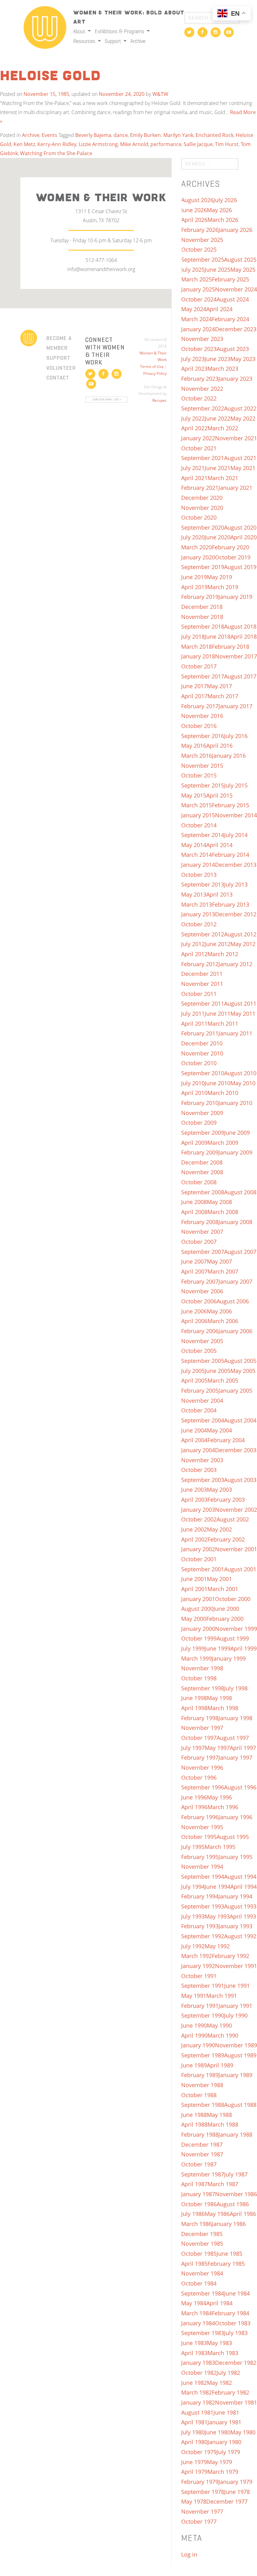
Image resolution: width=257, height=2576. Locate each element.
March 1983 (223, 2353)
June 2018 (218, 636)
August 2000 (197, 1609)
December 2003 (236, 1450)
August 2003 (240, 1480)
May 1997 (217, 1748)
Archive (138, 41)
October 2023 (199, 349)
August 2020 (240, 527)
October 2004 (199, 1410)
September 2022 (203, 408)
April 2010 (194, 1093)
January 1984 (198, 2323)
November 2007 (202, 1232)
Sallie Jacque (198, 144)
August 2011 (240, 1003)
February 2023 (200, 379)
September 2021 (203, 458)
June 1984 (237, 2293)
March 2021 (223, 478)
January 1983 (198, 2363)
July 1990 (236, 2015)
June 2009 (237, 1133)
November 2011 (202, 984)
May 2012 (243, 944)
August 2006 (233, 1301)
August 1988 (240, 2105)
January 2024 (198, 329)
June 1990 (194, 2025)
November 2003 (202, 1460)
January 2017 (235, 706)
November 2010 (202, 1053)
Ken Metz (24, 144)
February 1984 (231, 2313)
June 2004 (194, 1430)
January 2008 (235, 1222)
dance (121, 135)
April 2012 (194, 954)
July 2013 (236, 884)
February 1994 (200, 1896)
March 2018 (197, 647)
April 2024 (219, 309)
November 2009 (202, 1113)
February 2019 (200, 597)
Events (50, 135)
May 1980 (243, 2432)
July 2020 (193, 537)
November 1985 (202, 2244)
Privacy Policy (155, 373)
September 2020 (203, 527)
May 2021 (243, 468)
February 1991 (200, 2006)
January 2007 (235, 1281)
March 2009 (223, 1143)
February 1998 (200, 1718)
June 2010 (218, 1083)
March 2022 (223, 428)
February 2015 (231, 805)
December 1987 (202, 2144)
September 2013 (203, 884)
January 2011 (235, 1033)
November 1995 (202, 1827)
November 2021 (236, 438)
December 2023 (236, 329)
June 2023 (218, 359)
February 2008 (200, 1222)
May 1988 (219, 2115)
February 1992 (231, 1956)
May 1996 (219, 1797)
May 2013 (194, 894)
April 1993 (243, 1916)
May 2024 (194, 309)
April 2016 (219, 746)
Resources (85, 41)
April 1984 (219, 2303)
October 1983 (233, 2323)
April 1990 (194, 2035)
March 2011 (223, 1024)
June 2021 (218, 468)
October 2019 (233, 557)
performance (166, 144)
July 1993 (193, 1916)
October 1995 (199, 1837)
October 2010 (199, 1063)
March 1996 (223, 1807)
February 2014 (231, 855)
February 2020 (231, 547)
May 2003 (219, 1490)
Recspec (160, 400)
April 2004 (194, 1440)
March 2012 (223, 954)
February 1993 (200, 1926)
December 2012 (236, 914)
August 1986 (233, 2204)
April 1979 (194, 2472)
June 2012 (218, 944)
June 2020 (218, 537)
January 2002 (198, 1549)
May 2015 (194, 795)
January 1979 (235, 2482)
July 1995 (193, 1847)
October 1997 (199, 1738)
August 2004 (240, 1420)
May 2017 (219, 686)
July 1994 (193, 1887)
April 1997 (243, 1748)
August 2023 (233, 349)
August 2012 (240, 934)
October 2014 (199, 825)
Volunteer (61, 368)
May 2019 (219, 577)
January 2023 (235, 379)
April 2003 (194, 1500)
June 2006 (194, 1311)
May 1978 (194, 2501)
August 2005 (240, 1361)
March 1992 (197, 1956)
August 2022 (240, 408)
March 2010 (223, 1093)
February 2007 (200, 1281)
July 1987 (236, 2174)
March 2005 (223, 1380)
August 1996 (240, 1787)
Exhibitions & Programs (120, 31)
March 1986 (197, 2224)
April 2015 (219, 795)
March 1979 (223, 2472)
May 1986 (217, 2214)
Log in (189, 2554)
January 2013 (198, 914)
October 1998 (199, 1678)
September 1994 (203, 1877)
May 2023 (243, 359)
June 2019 (194, 577)
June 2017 (194, 686)
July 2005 (193, 1371)
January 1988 (235, 2134)
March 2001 (223, 1589)
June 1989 (194, 2065)
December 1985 (202, 2234)
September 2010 (203, 1073)
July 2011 (193, 1013)
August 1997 (233, 1738)
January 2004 (198, 1450)
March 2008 (223, 1212)
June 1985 (229, 2254)
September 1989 (203, 2055)
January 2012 (235, 964)
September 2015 (203, 785)
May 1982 (219, 2383)
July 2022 (193, 418)
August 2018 (240, 626)
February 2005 (200, 1390)
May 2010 (243, 1083)
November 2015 (202, 766)
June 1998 (194, 1698)
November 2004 (202, 1401)
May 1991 (194, 1996)
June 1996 (194, 1797)
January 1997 (235, 1757)
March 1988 (223, 2124)
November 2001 (236, 1549)
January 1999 (229, 1658)
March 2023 (223, 369)
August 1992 (240, 1936)
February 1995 (200, 1857)
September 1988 (203, 2105)
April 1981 (194, 2422)
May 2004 (219, 1430)
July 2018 (193, 636)
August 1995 (233, 1837)
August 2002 (233, 1519)
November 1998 (202, 1668)
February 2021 (200, 488)
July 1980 (193, 2432)
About (80, 31)
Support (113, 41)
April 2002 (194, 1539)
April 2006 (194, 1321)
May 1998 (219, 1698)
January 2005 (235, 1390)
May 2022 (243, 418)
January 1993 (235, 1926)
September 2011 (203, 1003)
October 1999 (199, 1638)
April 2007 (194, 1271)
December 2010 (202, 1043)
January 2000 (198, 1629)
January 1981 (224, 2422)
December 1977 (227, 2501)
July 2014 (236, 835)
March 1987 (223, 2184)
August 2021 (240, 458)
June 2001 (194, 1579)
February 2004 (226, 1440)
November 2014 (236, 815)
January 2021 (235, 488)
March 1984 (197, 2313)
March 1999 (197, 1658)
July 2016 (236, 736)
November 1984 (202, 2273)
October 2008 (199, 1182)
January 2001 (198, 1599)
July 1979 (228, 2452)
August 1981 (197, 2412)
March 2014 (197, 855)
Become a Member (59, 343)
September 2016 (203, 736)
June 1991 (237, 1986)
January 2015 (198, 815)
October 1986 (199, 2204)
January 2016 (229, 756)
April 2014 (219, 845)
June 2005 (218, 1371)
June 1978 (237, 2492)
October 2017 (199, 666)
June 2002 (194, 1529)
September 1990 (203, 2015)
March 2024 (197, 319)
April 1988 (194, 2124)
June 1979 (194, 2462)
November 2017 (236, 656)
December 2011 (202, 974)
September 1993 (203, 1906)
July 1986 (193, 2214)
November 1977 (202, 2511)
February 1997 (200, 1757)
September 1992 (203, 1936)
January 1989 (235, 2075)
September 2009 (203, 1133)
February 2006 (200, 1331)
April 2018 (244, 636)
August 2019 (240, 567)
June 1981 (226, 2412)
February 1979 (200, 2482)
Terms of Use (152, 367)
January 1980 (224, 2442)
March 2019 (223, 587)
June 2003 (194, 1490)
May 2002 (219, 1529)
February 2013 (231, 904)
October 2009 (199, 1123)
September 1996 (203, 1787)
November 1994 (202, 1867)
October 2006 (199, 1301)
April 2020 (244, 537)
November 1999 (236, 1629)
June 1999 (218, 1648)
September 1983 (203, 2333)
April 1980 (194, 2442)
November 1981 (236, 2402)
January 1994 (235, 1896)
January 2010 (235, 1103)
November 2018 (202, 617)
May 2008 (219, 1202)
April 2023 (194, 369)
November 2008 (202, 1172)
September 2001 (203, 1569)
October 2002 (199, 1519)
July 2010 (193, 1083)
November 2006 (202, 1291)
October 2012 (199, 924)
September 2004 (203, 1420)
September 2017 (203, 676)
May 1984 (194, 2303)
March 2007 (223, 1271)
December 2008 (202, 1162)
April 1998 (194, 1708)
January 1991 (235, 2006)
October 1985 (199, 2254)
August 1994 (240, 1877)
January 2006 (235, 1331)
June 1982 (194, 2383)
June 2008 (194, 1202)
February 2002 (226, 1539)
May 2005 (243, 1371)
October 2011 (199, 994)
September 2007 (203, 1252)
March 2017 (223, 696)
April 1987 (194, 2184)
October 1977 (199, 2521)
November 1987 (202, 2154)
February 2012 (200, 964)
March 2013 (197, 904)
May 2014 (194, 845)
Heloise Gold (50, 76)
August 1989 (240, 2055)
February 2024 (231, 319)
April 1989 (220, 2065)
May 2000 (194, 1619)
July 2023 (193, 359)
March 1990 (223, 2035)
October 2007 (199, 1242)
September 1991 (203, 1986)
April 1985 (194, 2264)
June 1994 (218, 1887)
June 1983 (194, 2343)
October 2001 (199, 1559)
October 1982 (199, 2373)
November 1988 (202, 2085)
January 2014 (198, 865)
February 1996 (200, 1817)
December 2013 (236, 865)
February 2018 (231, 647)
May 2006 (219, 1311)
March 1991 (222, 1996)
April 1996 (194, 1807)
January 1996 (235, 1817)
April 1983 (194, 2353)
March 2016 (197, 756)
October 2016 (199, 726)
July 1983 (236, 2333)
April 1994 (244, 1887)
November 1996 (202, 1767)
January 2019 (235, 597)
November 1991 (236, 1966)
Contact (58, 378)
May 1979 (219, 2462)
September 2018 (203, 626)
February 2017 (200, 706)
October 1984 (199, 2283)
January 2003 (198, 1510)
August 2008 (240, 1192)
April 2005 (194, 1380)
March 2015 (197, 805)
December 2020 (202, 498)
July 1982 (228, 2373)
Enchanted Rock (215, 135)
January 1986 (229, 2224)
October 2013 (199, 875)
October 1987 (199, 2164)
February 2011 (200, 1033)
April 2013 (219, 894)
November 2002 (236, 1510)
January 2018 (198, 656)
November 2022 (202, 389)
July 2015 (236, 785)
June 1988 (194, 2115)
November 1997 (202, 1728)
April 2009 (194, 1143)
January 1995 (235, 1857)
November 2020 (202, 508)
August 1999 (233, 1638)
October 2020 (199, 517)
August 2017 (240, 676)
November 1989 (236, 2045)
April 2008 (194, 1212)
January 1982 (198, 2402)
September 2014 (203, 835)
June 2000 (226, 1609)
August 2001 (240, 1569)
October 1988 (199, 2095)
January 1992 (198, 1966)
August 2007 (240, 1252)
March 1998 (223, 1708)
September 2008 (203, 1192)
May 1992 (217, 1946)
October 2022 (199, 398)
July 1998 (236, 1688)
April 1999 (244, 1648)
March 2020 (197, 547)
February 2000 (225, 1619)
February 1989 (200, 2075)
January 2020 (198, 557)
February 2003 (226, 1500)
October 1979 (199, 2452)
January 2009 (235, 1152)
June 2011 (218, 1013)
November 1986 (236, 2194)
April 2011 (194, 1024)
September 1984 (203, 2293)
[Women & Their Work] (45, 25)
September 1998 (203, 1688)
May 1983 (219, 2343)
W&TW (160, 94)
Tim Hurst (227, 144)
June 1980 (218, 2432)
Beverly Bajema (93, 135)
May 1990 (219, 2025)
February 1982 (231, 2392)
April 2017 (194, 696)
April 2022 (194, 428)
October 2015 (199, 775)
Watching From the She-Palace (56, 153)
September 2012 (203, 934)
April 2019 (194, 587)
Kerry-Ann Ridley (57, 144)
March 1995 (220, 1847)
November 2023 (202, 339)
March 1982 (197, 2392)
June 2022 (218, 418)
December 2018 (202, 607)
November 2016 (202, 716)
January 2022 (198, 438)
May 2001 (219, 1579)
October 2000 (233, 1599)
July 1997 (193, 1748)
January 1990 (198, 2045)
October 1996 (199, 1778)
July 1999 (193, 1648)
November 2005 (202, 1341)
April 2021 (194, 478)
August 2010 (240, 1073)
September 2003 (203, 1480)
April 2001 (194, 1589)
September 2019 (203, 567)
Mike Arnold (134, 144)
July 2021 (193, 468)
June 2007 (194, 1261)
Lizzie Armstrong (98, 144)
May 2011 (243, 1013)
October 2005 (199, 1351)
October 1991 (199, 1976)
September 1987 (203, 2174)
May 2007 (219, 1261)
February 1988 (200, 2134)
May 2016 (194, 746)
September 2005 (203, 1361)
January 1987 (198, 2194)
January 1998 (235, 1718)
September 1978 (203, 2492)
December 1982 (236, 2363)
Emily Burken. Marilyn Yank (162, 135)
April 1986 (243, 2214)
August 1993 (240, 1906)
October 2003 (199, 1470)
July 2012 (193, 944)
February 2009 (200, 1152)
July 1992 (193, 1946)
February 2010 (200, 1103)
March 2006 (223, 1321)
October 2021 (199, 448)
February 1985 (226, 2264)
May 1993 (217, 1916)
